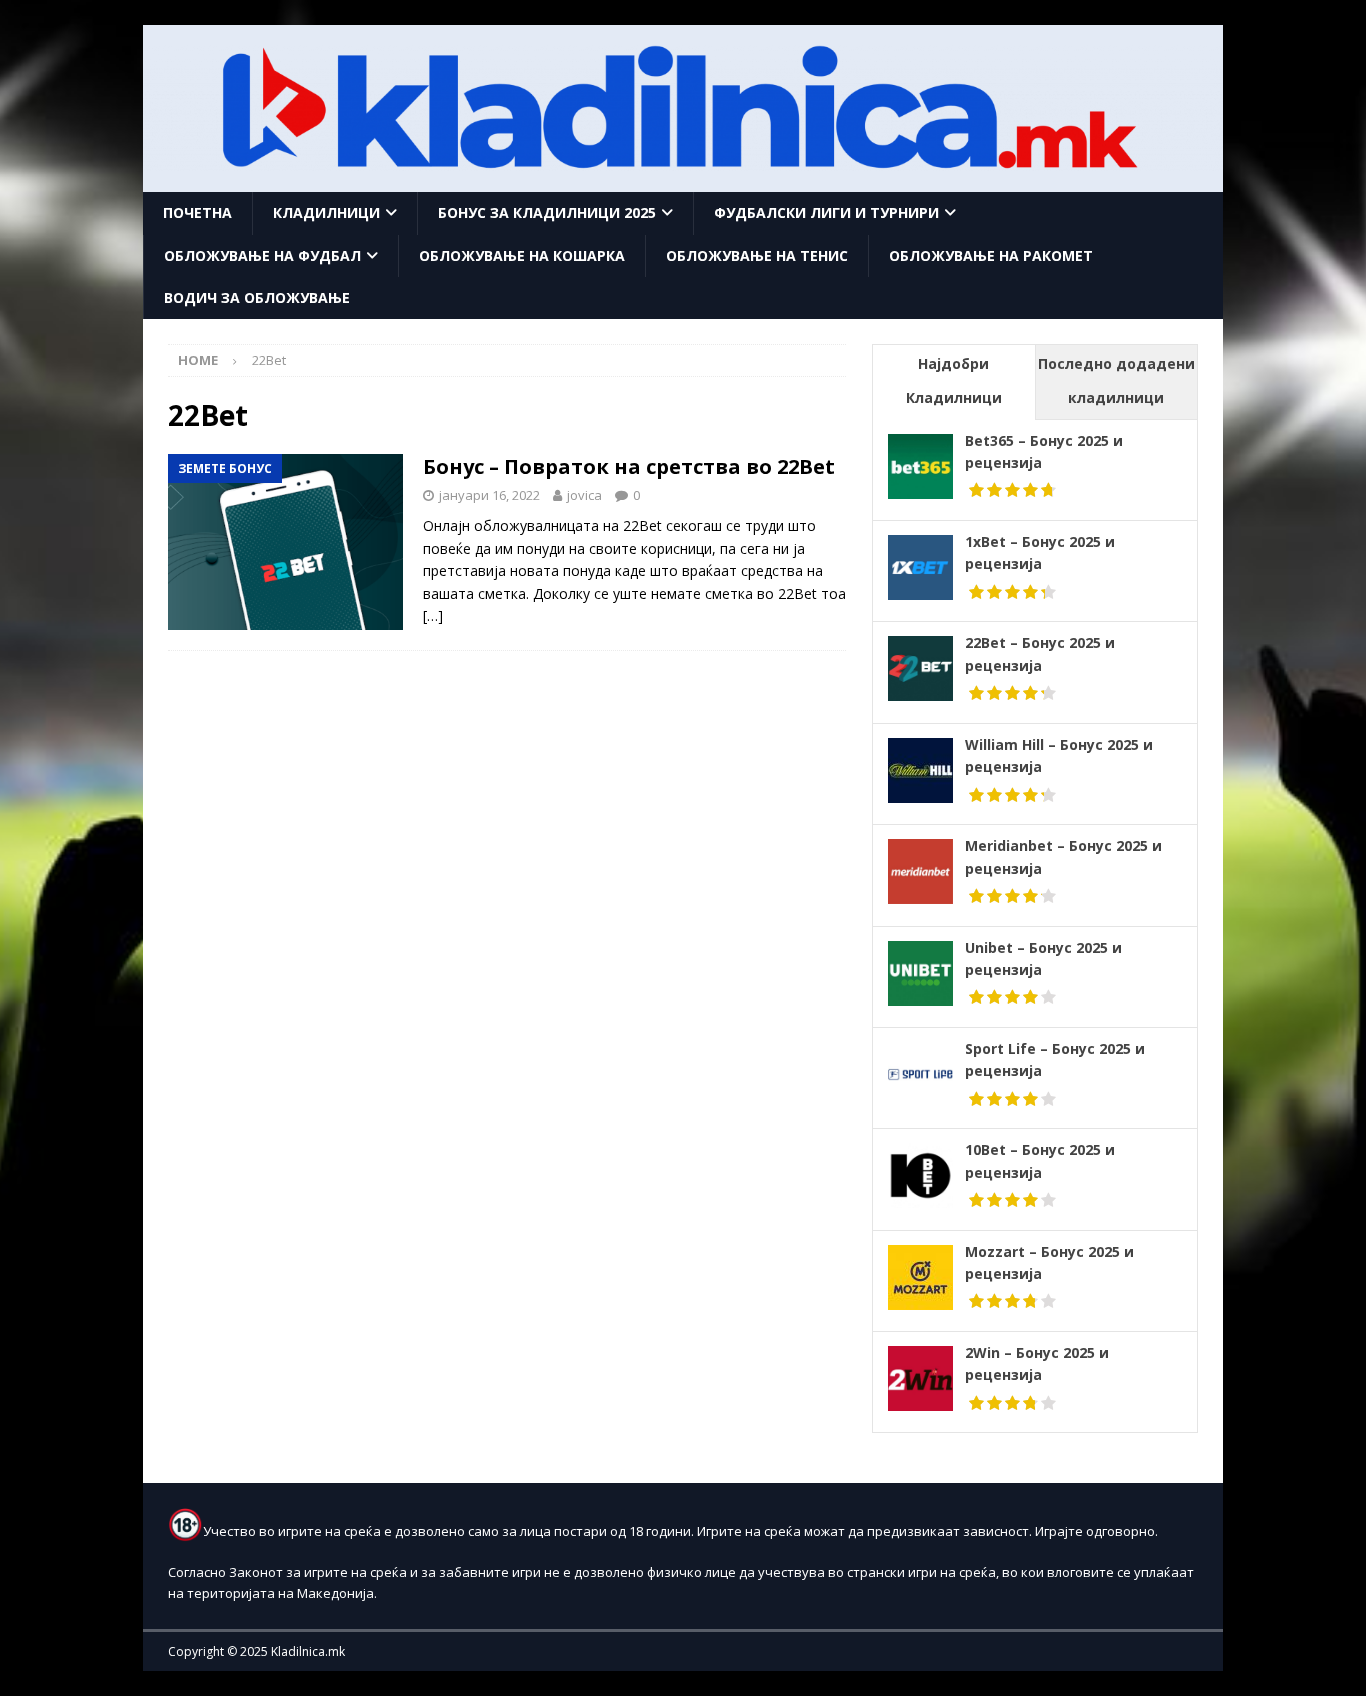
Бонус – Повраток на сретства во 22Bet (629, 466)
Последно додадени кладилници (1116, 380)
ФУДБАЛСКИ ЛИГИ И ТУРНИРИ (826, 212)
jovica (584, 495)
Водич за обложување (257, 297)
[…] (433, 615)
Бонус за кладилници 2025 (547, 212)
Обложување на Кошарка (522, 255)
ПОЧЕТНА (197, 212)
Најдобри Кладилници (954, 380)
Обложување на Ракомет (991, 255)
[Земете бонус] (285, 542)
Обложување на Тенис (757, 255)
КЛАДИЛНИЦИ (326, 212)
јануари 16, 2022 (489, 495)
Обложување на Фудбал (262, 255)
